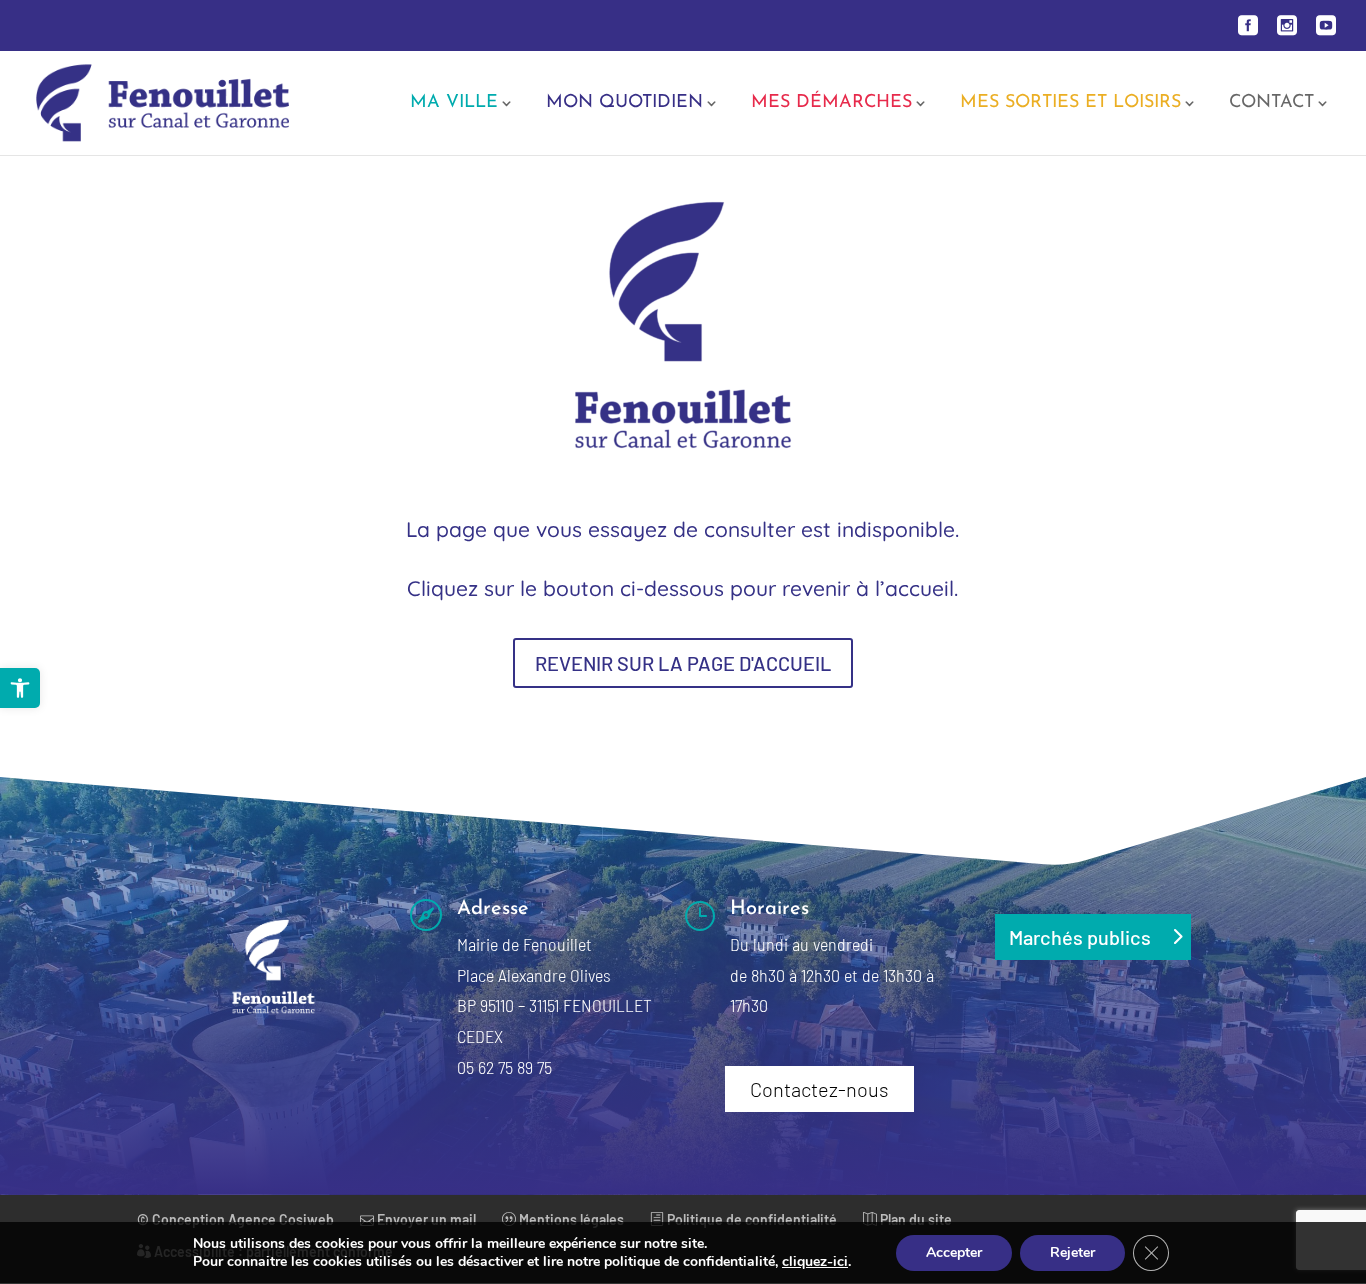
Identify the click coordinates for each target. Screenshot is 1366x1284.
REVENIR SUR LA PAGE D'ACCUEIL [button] (683, 663)
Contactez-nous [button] (819, 1089)
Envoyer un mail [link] (425, 1219)
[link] (20, 688)
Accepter (954, 1252)
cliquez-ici (815, 1262)
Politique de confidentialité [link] (750, 1219)
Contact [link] (1271, 104)
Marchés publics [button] (1080, 937)
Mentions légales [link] (570, 1219)
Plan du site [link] (914, 1219)
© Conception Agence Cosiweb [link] (235, 1219)
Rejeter (1072, 1252)
